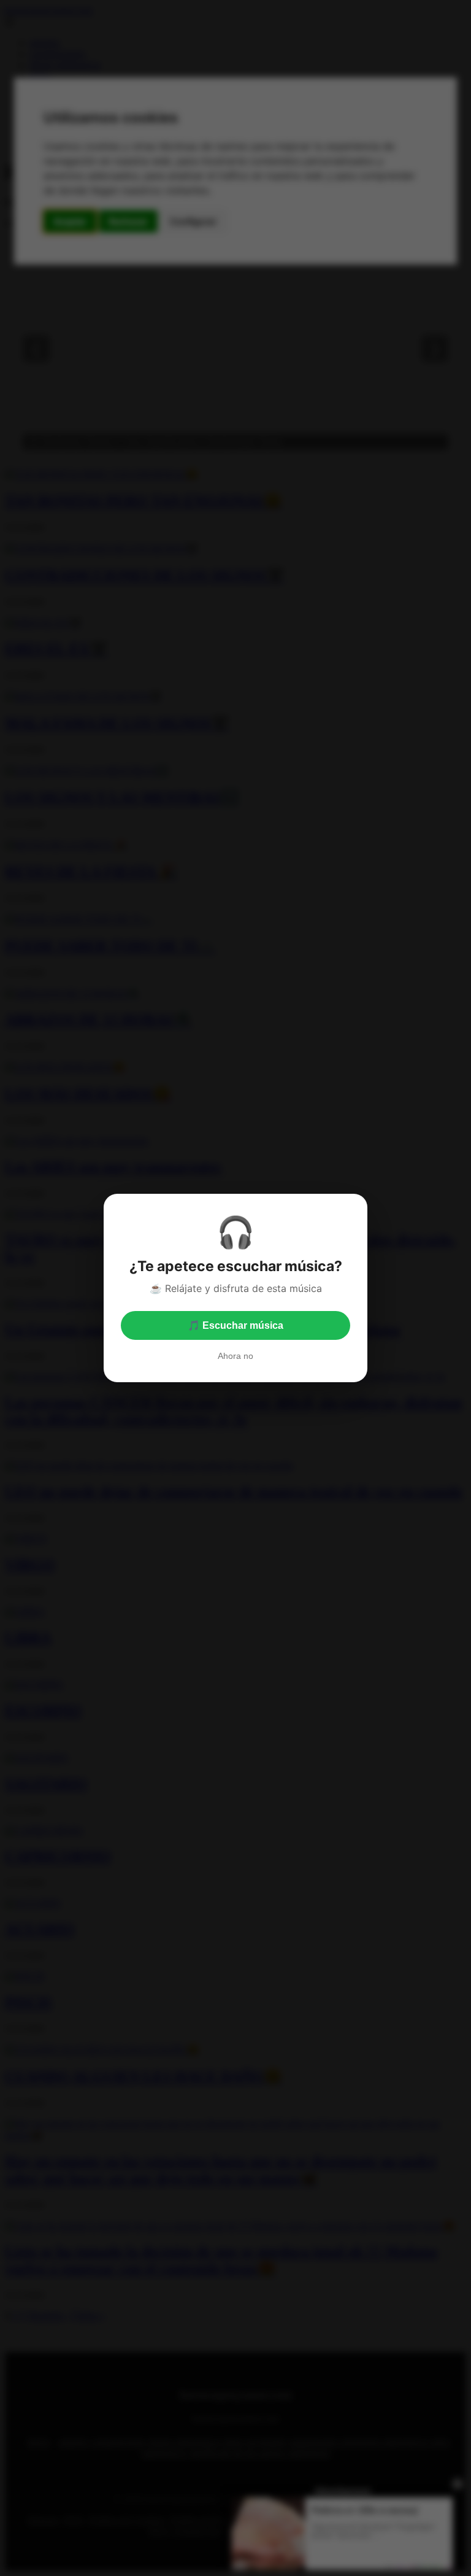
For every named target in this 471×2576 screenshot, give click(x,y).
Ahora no (235, 1356)
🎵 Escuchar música (235, 1325)
